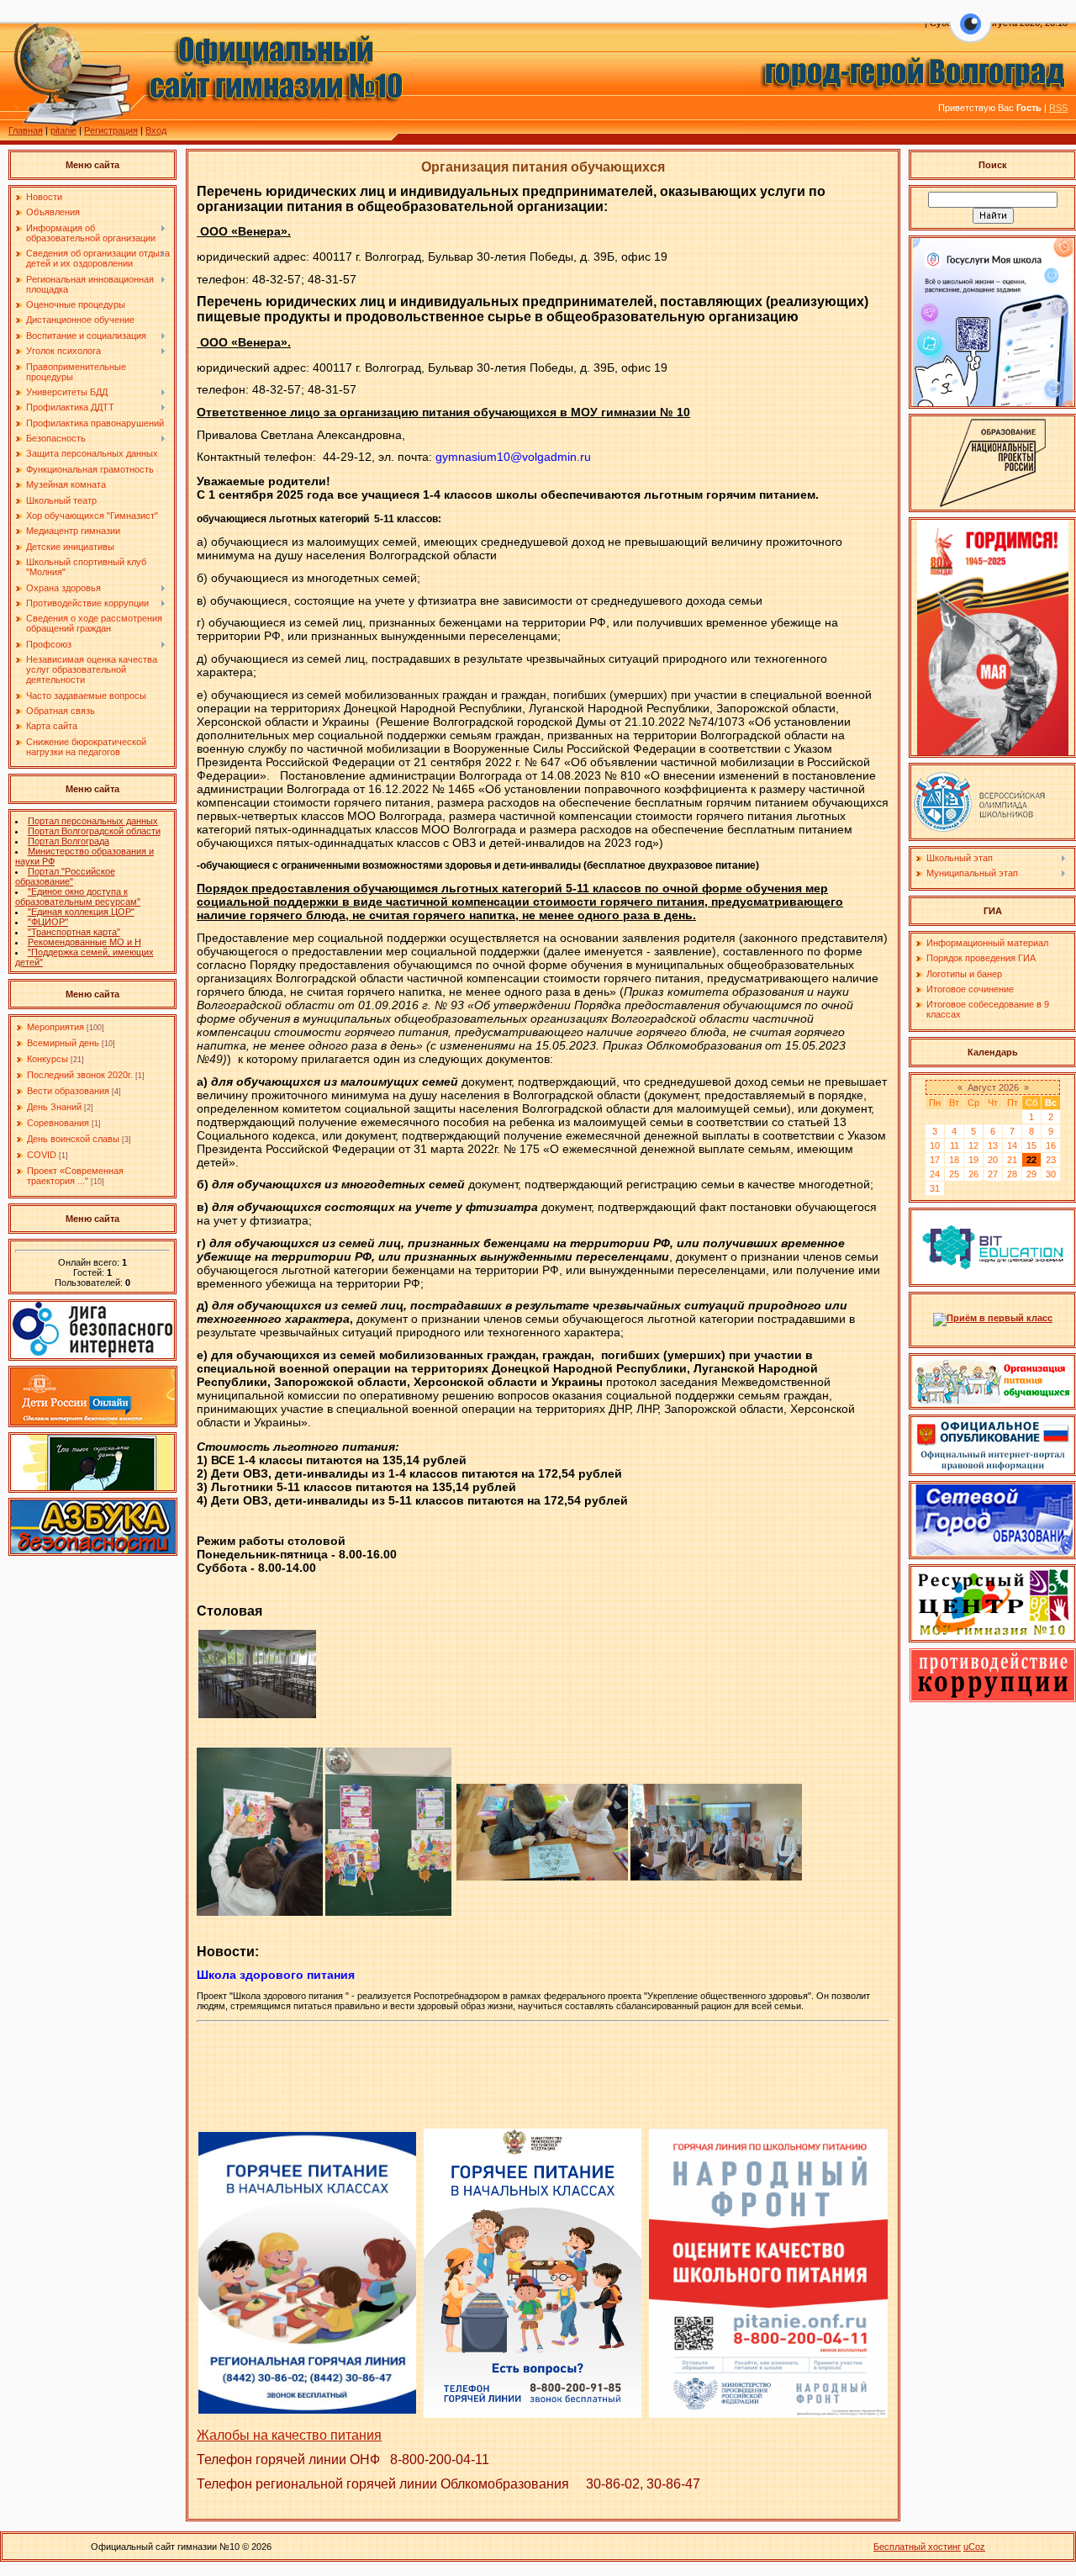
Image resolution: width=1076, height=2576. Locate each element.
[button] (971, 34)
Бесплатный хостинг (917, 2547)
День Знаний (54, 1107)
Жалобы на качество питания (289, 2435)
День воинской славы (73, 1139)
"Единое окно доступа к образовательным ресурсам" (78, 897)
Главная (26, 130)
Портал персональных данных (93, 821)
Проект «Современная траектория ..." (75, 1176)
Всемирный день (63, 1043)
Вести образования (68, 1091)
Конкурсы (47, 1059)
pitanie (63, 130)
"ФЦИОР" (48, 922)
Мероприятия (55, 1027)
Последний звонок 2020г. (80, 1075)
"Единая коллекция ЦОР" (81, 912)
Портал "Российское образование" (65, 876)
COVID (42, 1155)
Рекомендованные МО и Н (84, 942)
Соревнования (58, 1123)
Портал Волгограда (69, 841)
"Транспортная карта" (74, 932)
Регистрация (111, 130)
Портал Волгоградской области (94, 831)
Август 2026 (993, 1087)
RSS (1058, 108)
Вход (156, 130)
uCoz (974, 2547)
